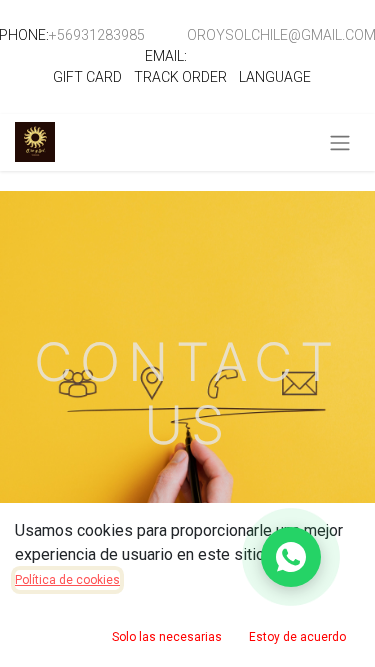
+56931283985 (97, 35)
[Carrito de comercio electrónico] (308, 143)
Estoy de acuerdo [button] (297, 637)
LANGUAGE (275, 77)
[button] (291, 557)
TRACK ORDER (180, 77)
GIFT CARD (87, 77)
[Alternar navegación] (340, 142)
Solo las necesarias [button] (167, 637)
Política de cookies (67, 580)
